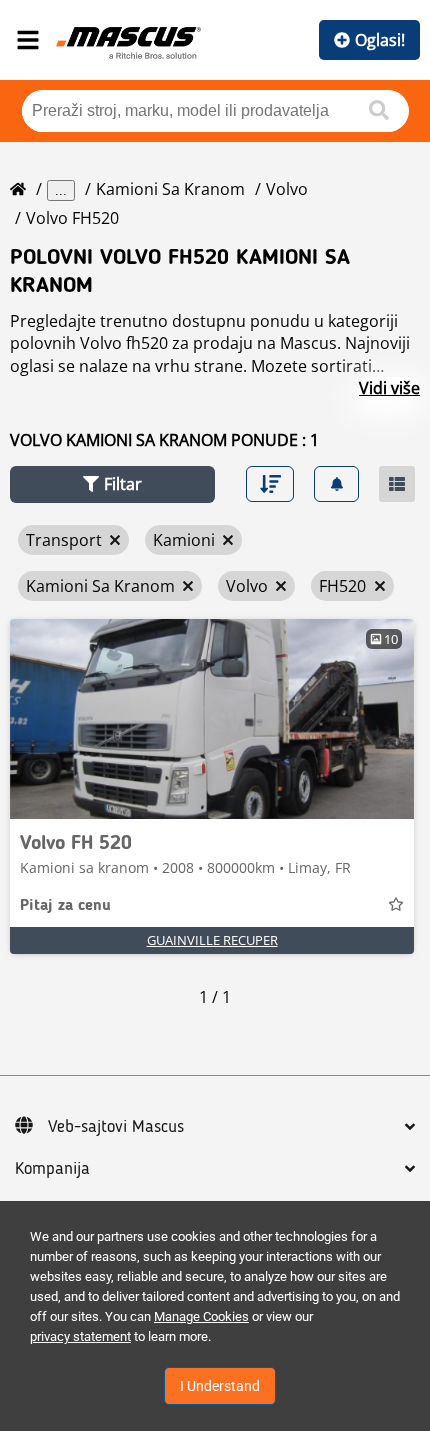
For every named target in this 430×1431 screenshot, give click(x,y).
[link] (212, 719)
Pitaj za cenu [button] (65, 906)
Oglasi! (380, 40)
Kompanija (52, 1169)
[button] (112, 484)
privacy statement (80, 1336)
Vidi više (389, 388)
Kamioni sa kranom (170, 189)
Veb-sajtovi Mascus (116, 1127)
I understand (220, 1386)
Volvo (287, 189)
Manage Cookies (201, 1316)
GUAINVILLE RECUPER (212, 940)
